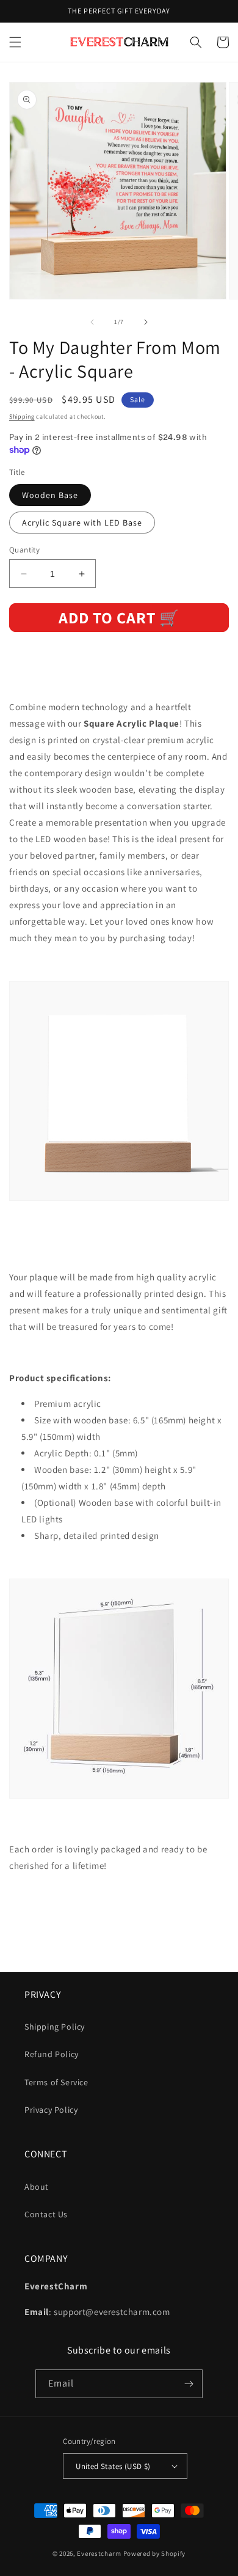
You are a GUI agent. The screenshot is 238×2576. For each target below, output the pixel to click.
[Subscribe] (189, 2384)
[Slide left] (92, 322)
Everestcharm (99, 2553)
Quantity (24, 550)
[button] (15, 42)
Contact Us (46, 2214)
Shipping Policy (55, 2027)
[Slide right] (146, 322)
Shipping (22, 416)
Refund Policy (52, 2054)
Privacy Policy (51, 2110)
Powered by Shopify (155, 2553)
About (37, 2187)
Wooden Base (50, 495)
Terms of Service (56, 2082)
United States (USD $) (113, 2466)
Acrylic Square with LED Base (82, 523)
